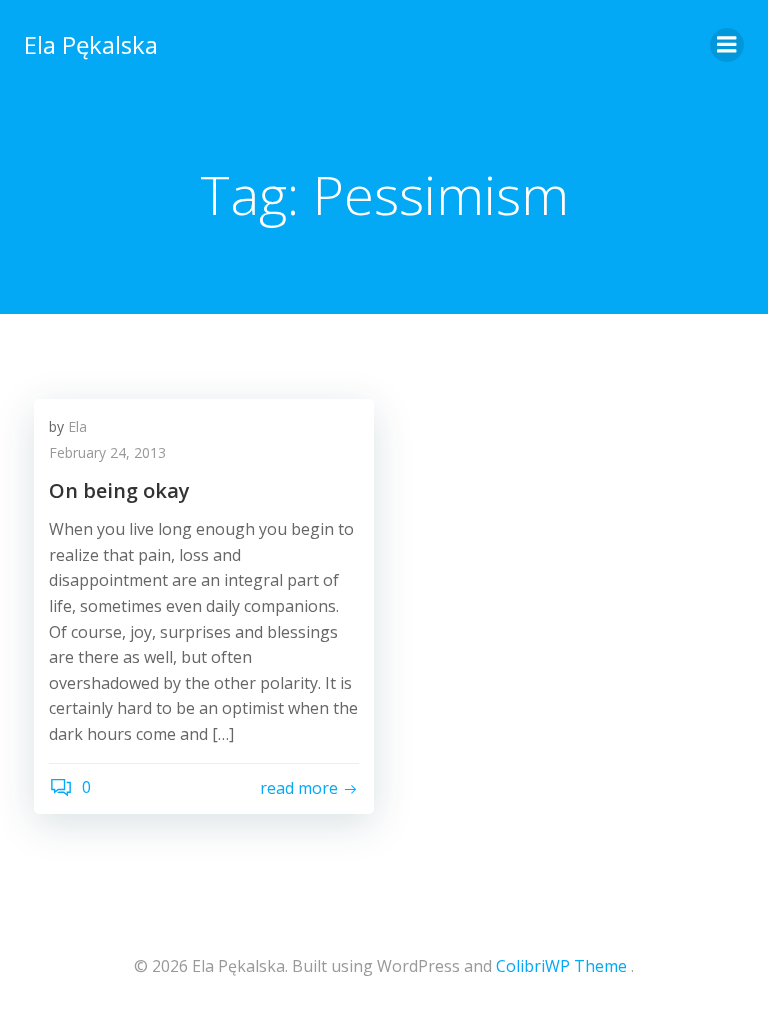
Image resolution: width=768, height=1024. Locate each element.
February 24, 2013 (107, 452)
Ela (77, 426)
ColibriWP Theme (561, 966)
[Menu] (727, 45)
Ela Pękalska (91, 44)
